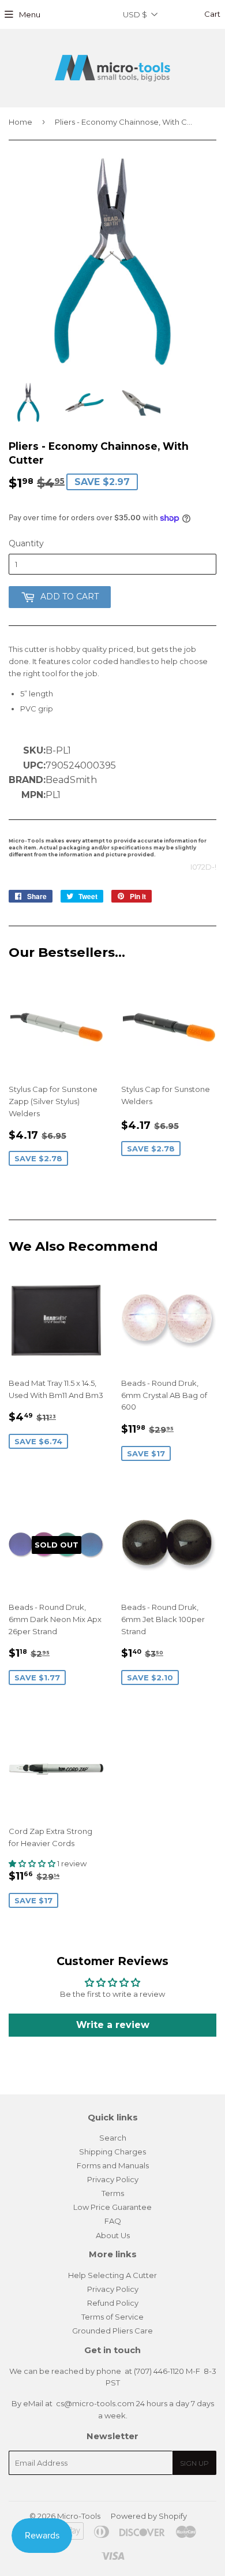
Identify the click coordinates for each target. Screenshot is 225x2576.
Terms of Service (112, 2317)
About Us (113, 2235)
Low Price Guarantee (112, 2207)
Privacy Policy (113, 2179)
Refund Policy (113, 2303)
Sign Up (194, 2463)
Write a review (113, 2025)
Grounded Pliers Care (112, 2331)
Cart (211, 14)
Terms (113, 2193)
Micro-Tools (79, 2516)
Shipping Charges (112, 2152)
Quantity (26, 543)
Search (113, 2138)
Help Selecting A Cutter (112, 2275)
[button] (33, 1863)
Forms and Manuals (113, 2165)
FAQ (113, 2221)
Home (20, 122)
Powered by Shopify (149, 2516)
